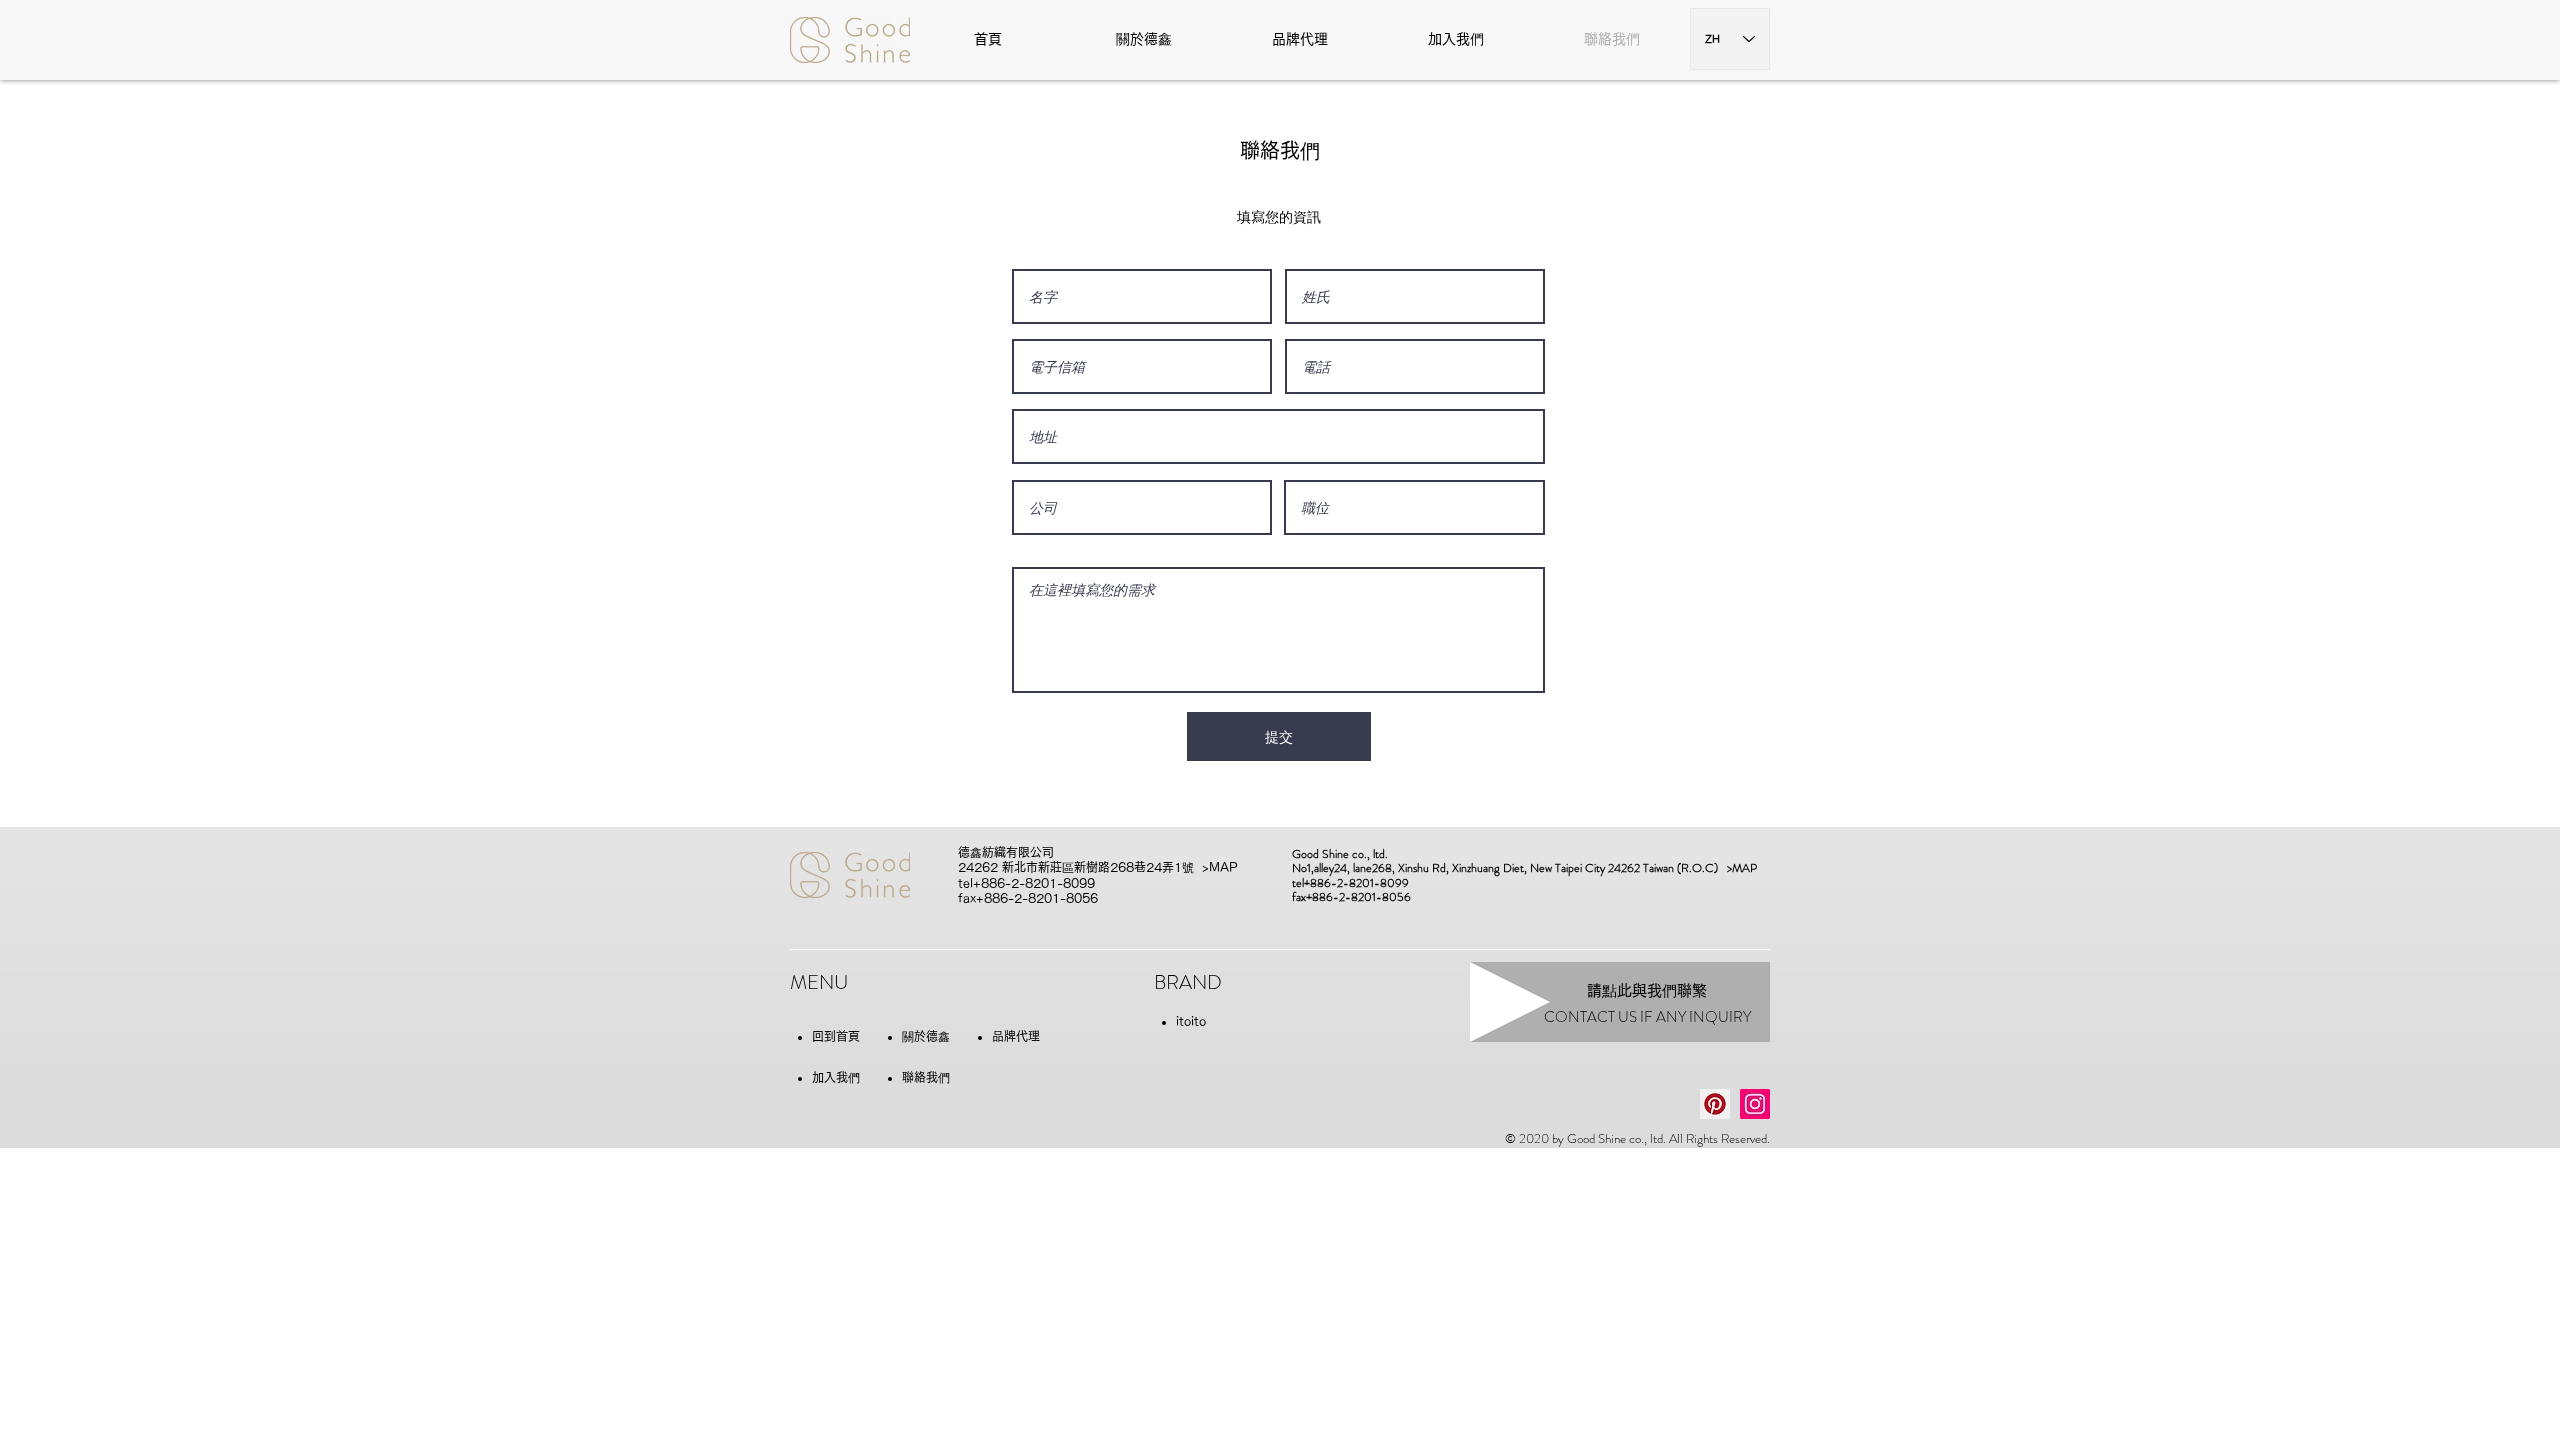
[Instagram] (1755, 1104)
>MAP (1220, 867)
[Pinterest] (1715, 1104)
